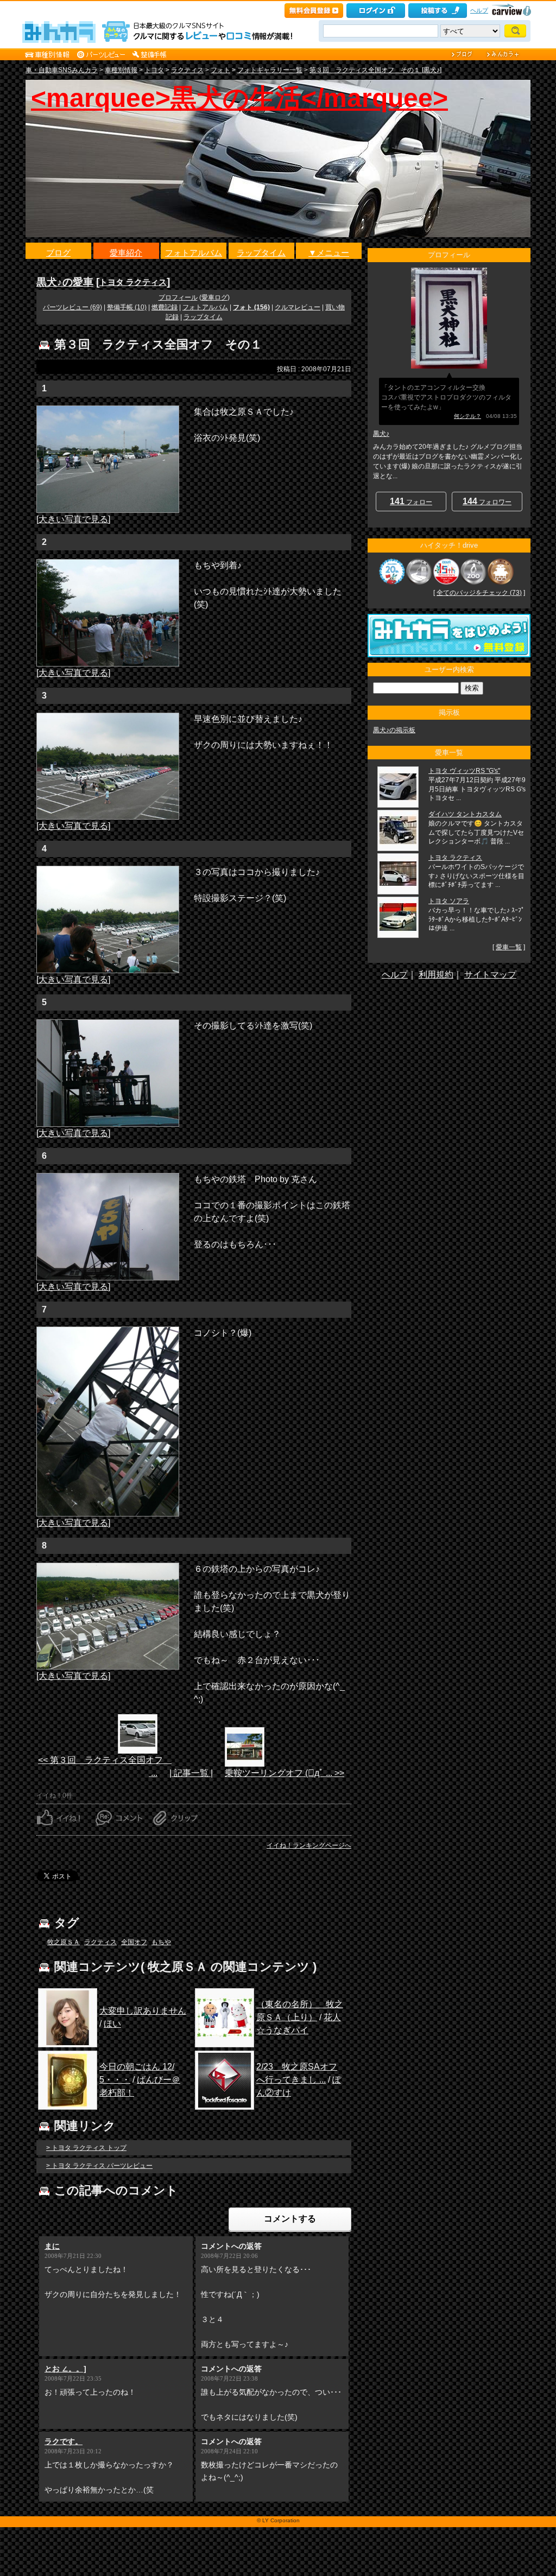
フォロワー (487, 501)
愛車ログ (214, 297)
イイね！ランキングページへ (309, 1845)
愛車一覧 (509, 947)
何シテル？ (467, 416)
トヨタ (154, 70)
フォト (220, 70)
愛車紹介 (126, 253)
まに (52, 2246)
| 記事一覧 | (191, 1773)
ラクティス (187, 70)
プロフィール (178, 297)
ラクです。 (64, 2441)
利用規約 (436, 975)
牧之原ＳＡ (64, 1942)
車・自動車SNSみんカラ (62, 70)
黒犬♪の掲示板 (394, 730)
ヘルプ (479, 10)
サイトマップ (490, 975)
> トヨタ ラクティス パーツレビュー (99, 2166)
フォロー (411, 501)
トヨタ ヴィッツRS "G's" (464, 771)
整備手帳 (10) (127, 307)
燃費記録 (165, 307)
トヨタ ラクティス (133, 282)
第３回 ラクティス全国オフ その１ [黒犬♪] (375, 70)
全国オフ (134, 1942)
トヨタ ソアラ (449, 901)
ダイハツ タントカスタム (465, 814)
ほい (112, 2024)
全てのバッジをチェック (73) (479, 593)
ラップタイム (261, 253)
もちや (161, 1942)
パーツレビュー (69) (72, 307)
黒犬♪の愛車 (65, 282)
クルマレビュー (298, 307)
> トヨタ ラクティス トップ (86, 2148)
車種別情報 (121, 70)
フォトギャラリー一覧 (270, 70)
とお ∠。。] (65, 2369)
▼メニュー (329, 253)
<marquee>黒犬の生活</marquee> (239, 98)
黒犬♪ (381, 434)
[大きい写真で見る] (73, 519)
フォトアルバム (194, 253)
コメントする (290, 2219)
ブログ (58, 253)
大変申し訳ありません (143, 2011)
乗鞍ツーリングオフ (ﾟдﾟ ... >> (285, 1773)
